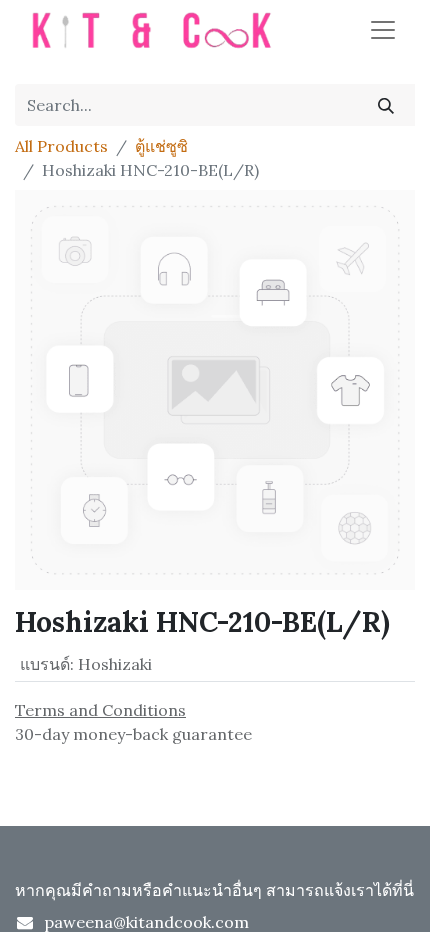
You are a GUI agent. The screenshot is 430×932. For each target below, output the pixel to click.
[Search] (386, 105)
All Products (61, 146)
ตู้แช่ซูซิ (161, 146)
